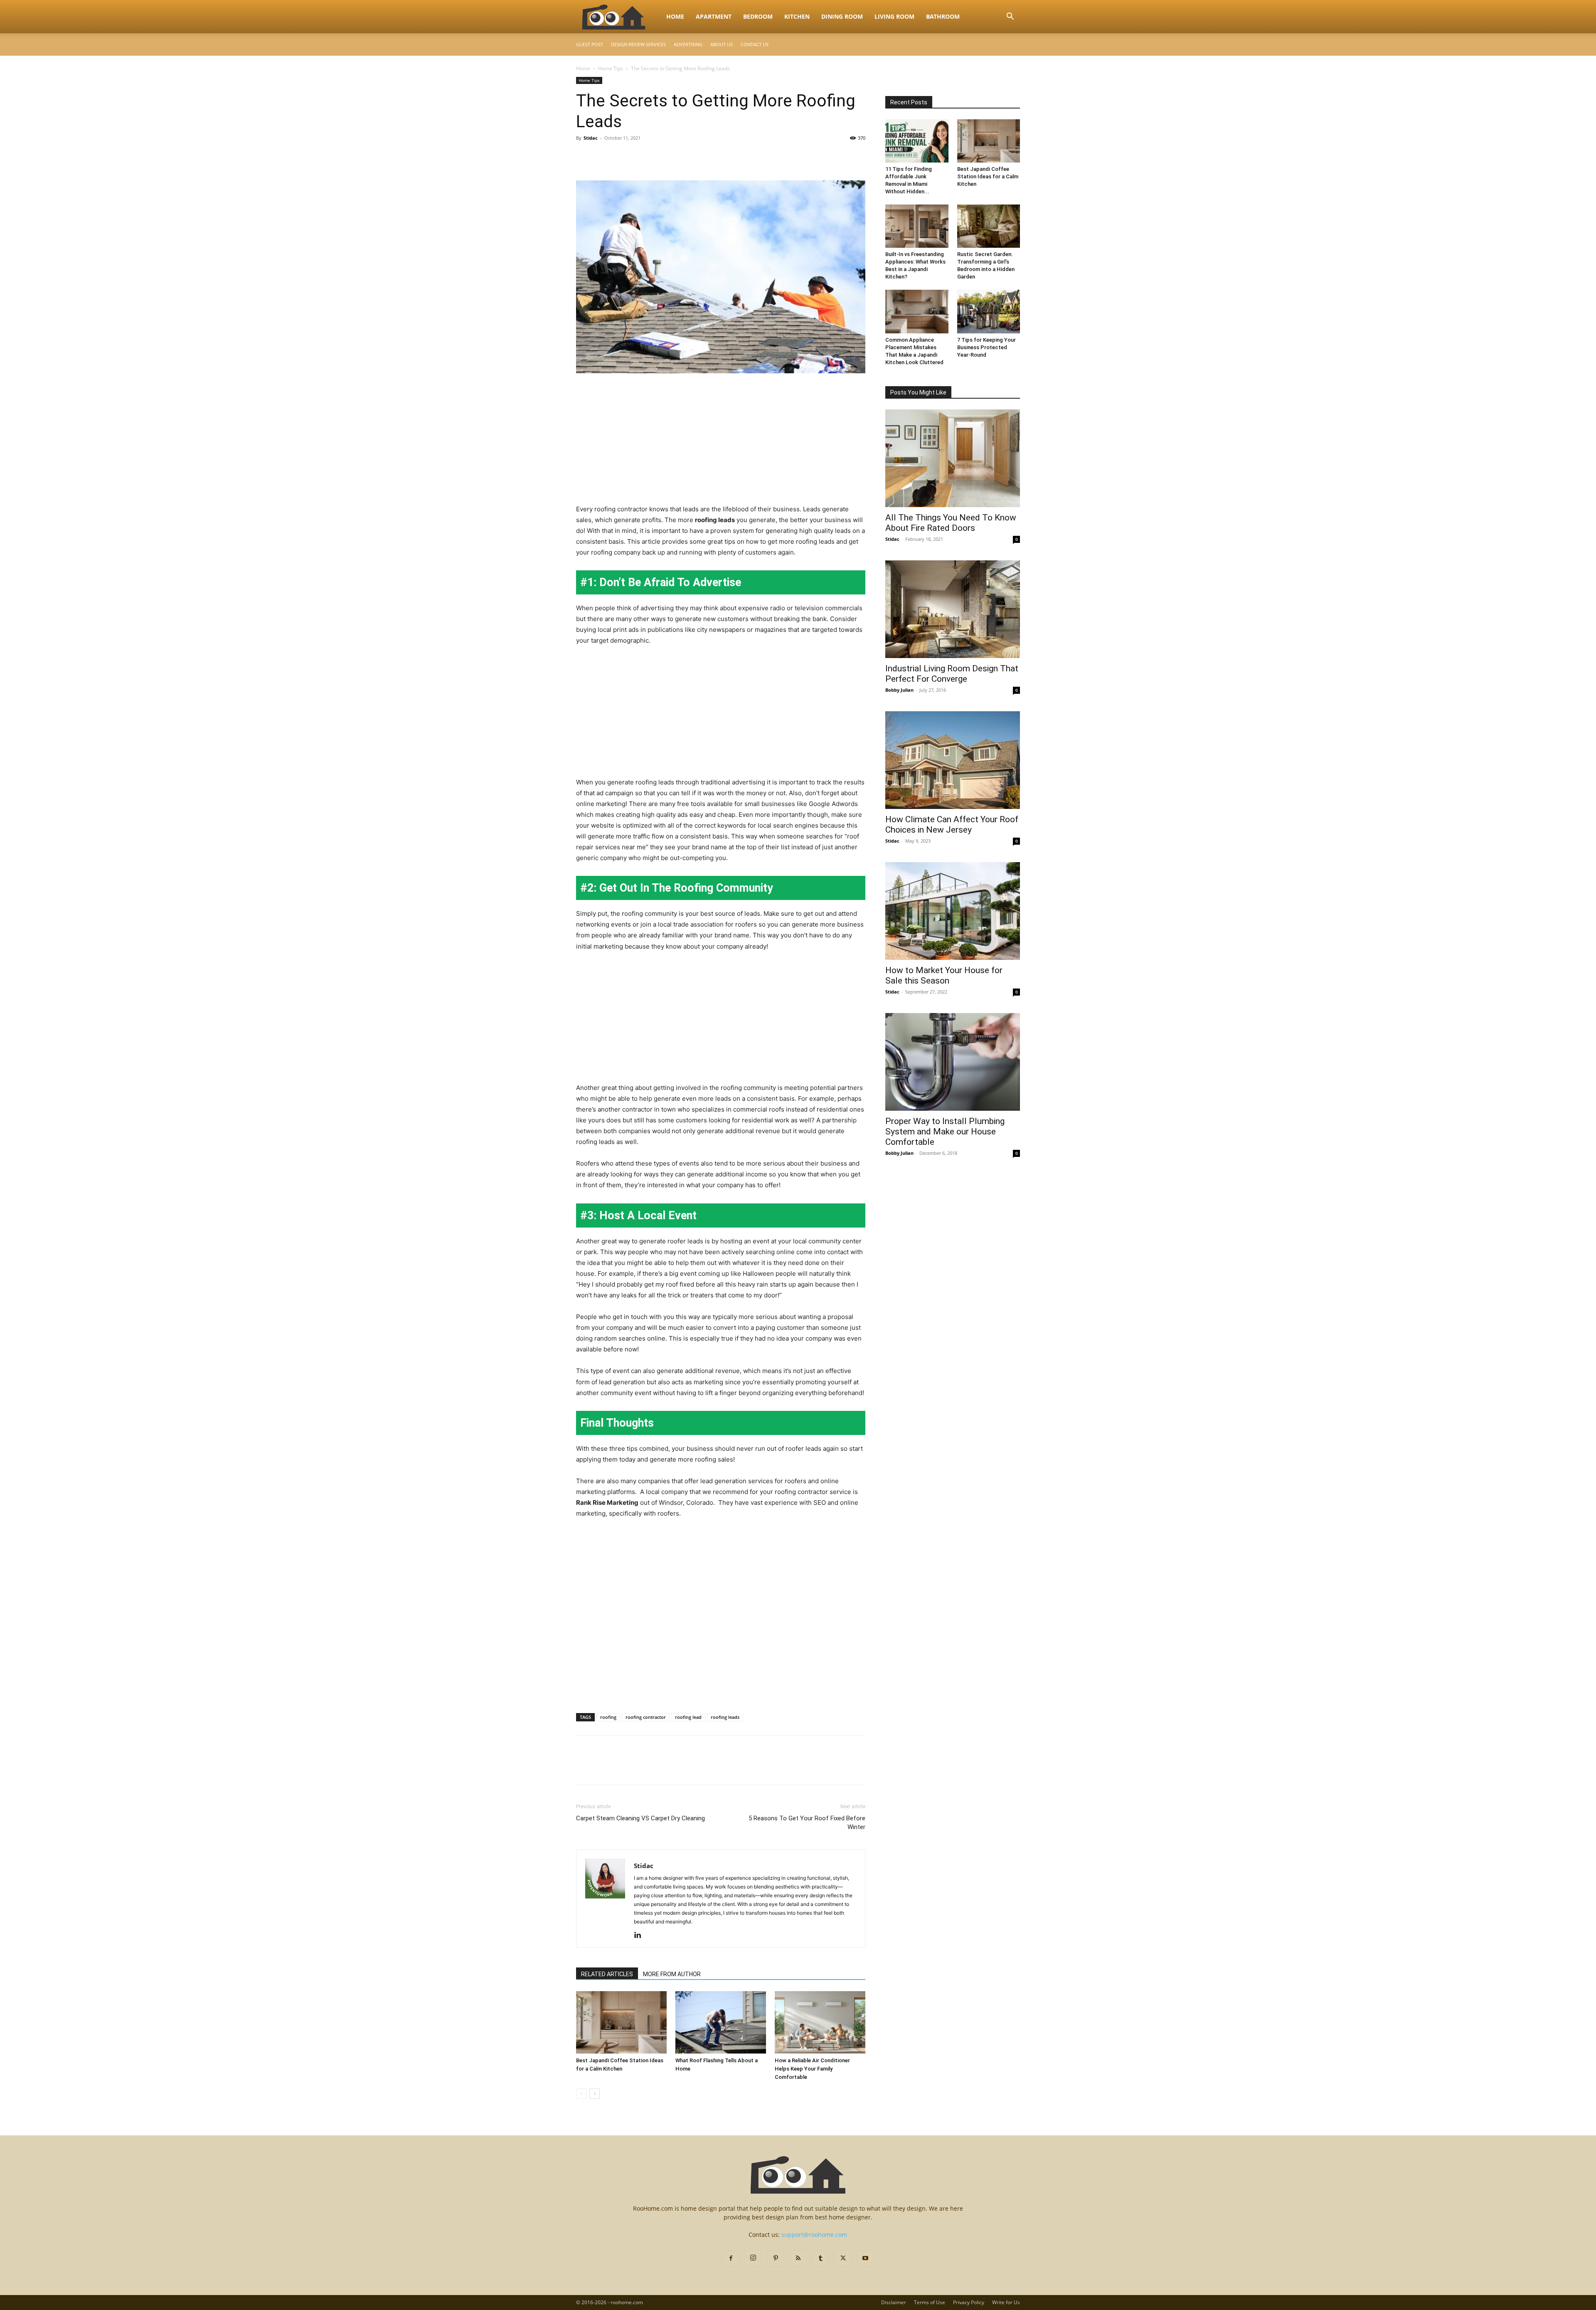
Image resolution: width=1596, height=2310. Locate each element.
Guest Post (590, 44)
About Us (722, 44)
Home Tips (611, 68)
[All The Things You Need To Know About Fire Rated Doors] (953, 458)
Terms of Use (930, 2302)
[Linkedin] (641, 1935)
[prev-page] (581, 2094)
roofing (608, 1717)
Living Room (894, 16)
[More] (661, 157)
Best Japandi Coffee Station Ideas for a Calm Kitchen (988, 176)
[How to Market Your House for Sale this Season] (953, 911)
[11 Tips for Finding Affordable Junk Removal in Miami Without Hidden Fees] (917, 141)
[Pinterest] (623, 157)
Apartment (714, 16)
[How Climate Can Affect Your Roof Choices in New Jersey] (953, 760)
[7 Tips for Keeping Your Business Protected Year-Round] (989, 311)
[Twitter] (603, 157)
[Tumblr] (820, 2258)
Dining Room (842, 16)
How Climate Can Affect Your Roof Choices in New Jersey (952, 825)
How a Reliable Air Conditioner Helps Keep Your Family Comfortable (812, 2069)
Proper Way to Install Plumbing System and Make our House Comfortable (945, 1132)
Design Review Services (638, 44)
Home (675, 16)
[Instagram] (753, 2258)
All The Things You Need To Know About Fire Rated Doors (951, 523)
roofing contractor (646, 1717)
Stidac (591, 138)
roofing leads (725, 1717)
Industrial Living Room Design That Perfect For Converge (952, 674)
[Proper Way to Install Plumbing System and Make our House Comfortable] (953, 1062)
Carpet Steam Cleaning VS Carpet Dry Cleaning (640, 1818)
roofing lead (688, 1717)
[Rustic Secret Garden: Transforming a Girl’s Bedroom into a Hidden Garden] (989, 226)
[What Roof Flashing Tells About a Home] (721, 2022)
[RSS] (798, 2258)
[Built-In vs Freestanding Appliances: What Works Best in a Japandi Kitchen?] (917, 226)
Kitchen (797, 16)
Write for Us (1006, 2302)
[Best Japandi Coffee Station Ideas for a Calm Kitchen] (621, 2022)
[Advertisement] (721, 442)
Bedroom (758, 16)
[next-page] (595, 2094)
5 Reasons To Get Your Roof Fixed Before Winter (807, 1823)
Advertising (688, 44)
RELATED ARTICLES (607, 1974)
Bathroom (943, 16)
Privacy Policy (969, 2302)
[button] (1010, 17)
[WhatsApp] (642, 157)
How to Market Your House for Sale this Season (944, 975)
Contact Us (755, 44)
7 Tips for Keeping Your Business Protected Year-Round (986, 347)
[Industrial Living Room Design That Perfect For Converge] (953, 609)
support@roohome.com (814, 2235)
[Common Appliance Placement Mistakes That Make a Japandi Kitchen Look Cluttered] (917, 311)
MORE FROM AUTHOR (672, 1974)
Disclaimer (894, 2302)
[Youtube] (865, 2258)
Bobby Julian (899, 690)
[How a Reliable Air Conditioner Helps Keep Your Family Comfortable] (820, 2022)
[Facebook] (584, 157)
